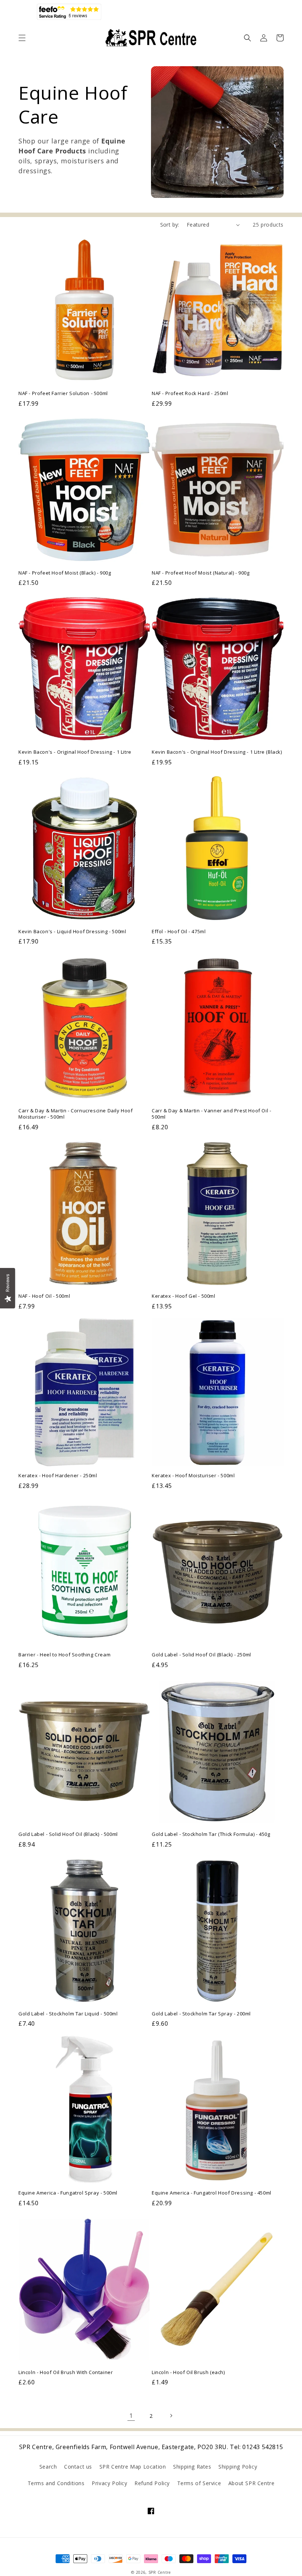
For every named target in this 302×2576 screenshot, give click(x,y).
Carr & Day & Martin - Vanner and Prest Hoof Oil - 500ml (211, 1114)
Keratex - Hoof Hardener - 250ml (58, 1476)
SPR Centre (160, 2572)
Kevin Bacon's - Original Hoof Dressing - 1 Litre (75, 752)
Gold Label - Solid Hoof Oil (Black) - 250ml (201, 1655)
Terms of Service (199, 2483)
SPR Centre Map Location (133, 2467)
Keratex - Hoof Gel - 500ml (184, 1296)
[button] (22, 38)
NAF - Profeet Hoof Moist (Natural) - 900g (201, 573)
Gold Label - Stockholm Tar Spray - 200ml (201, 2014)
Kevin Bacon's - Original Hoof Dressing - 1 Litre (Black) (217, 752)
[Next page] (171, 2416)
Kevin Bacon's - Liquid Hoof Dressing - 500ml (72, 932)
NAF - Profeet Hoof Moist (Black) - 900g (65, 573)
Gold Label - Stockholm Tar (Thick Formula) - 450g (211, 1834)
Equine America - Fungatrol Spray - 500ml (68, 2193)
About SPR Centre (252, 2483)
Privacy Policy (109, 2483)
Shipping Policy (238, 2467)
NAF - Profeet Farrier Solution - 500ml (63, 393)
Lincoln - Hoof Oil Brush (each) (188, 2372)
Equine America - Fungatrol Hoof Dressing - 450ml (212, 2193)
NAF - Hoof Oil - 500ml (44, 1296)
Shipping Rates (192, 2467)
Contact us (78, 2467)
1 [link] (131, 2416)
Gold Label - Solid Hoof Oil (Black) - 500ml (68, 1834)
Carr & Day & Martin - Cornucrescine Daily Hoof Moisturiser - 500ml (76, 1114)
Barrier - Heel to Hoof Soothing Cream (64, 1655)
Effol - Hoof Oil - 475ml (179, 932)
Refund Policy (152, 2483)
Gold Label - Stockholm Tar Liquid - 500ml (68, 2014)
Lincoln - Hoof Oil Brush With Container (66, 2372)
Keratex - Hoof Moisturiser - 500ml (193, 1476)
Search (48, 2467)
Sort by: (170, 225)
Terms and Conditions (56, 2483)
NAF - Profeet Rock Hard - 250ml (190, 393)
